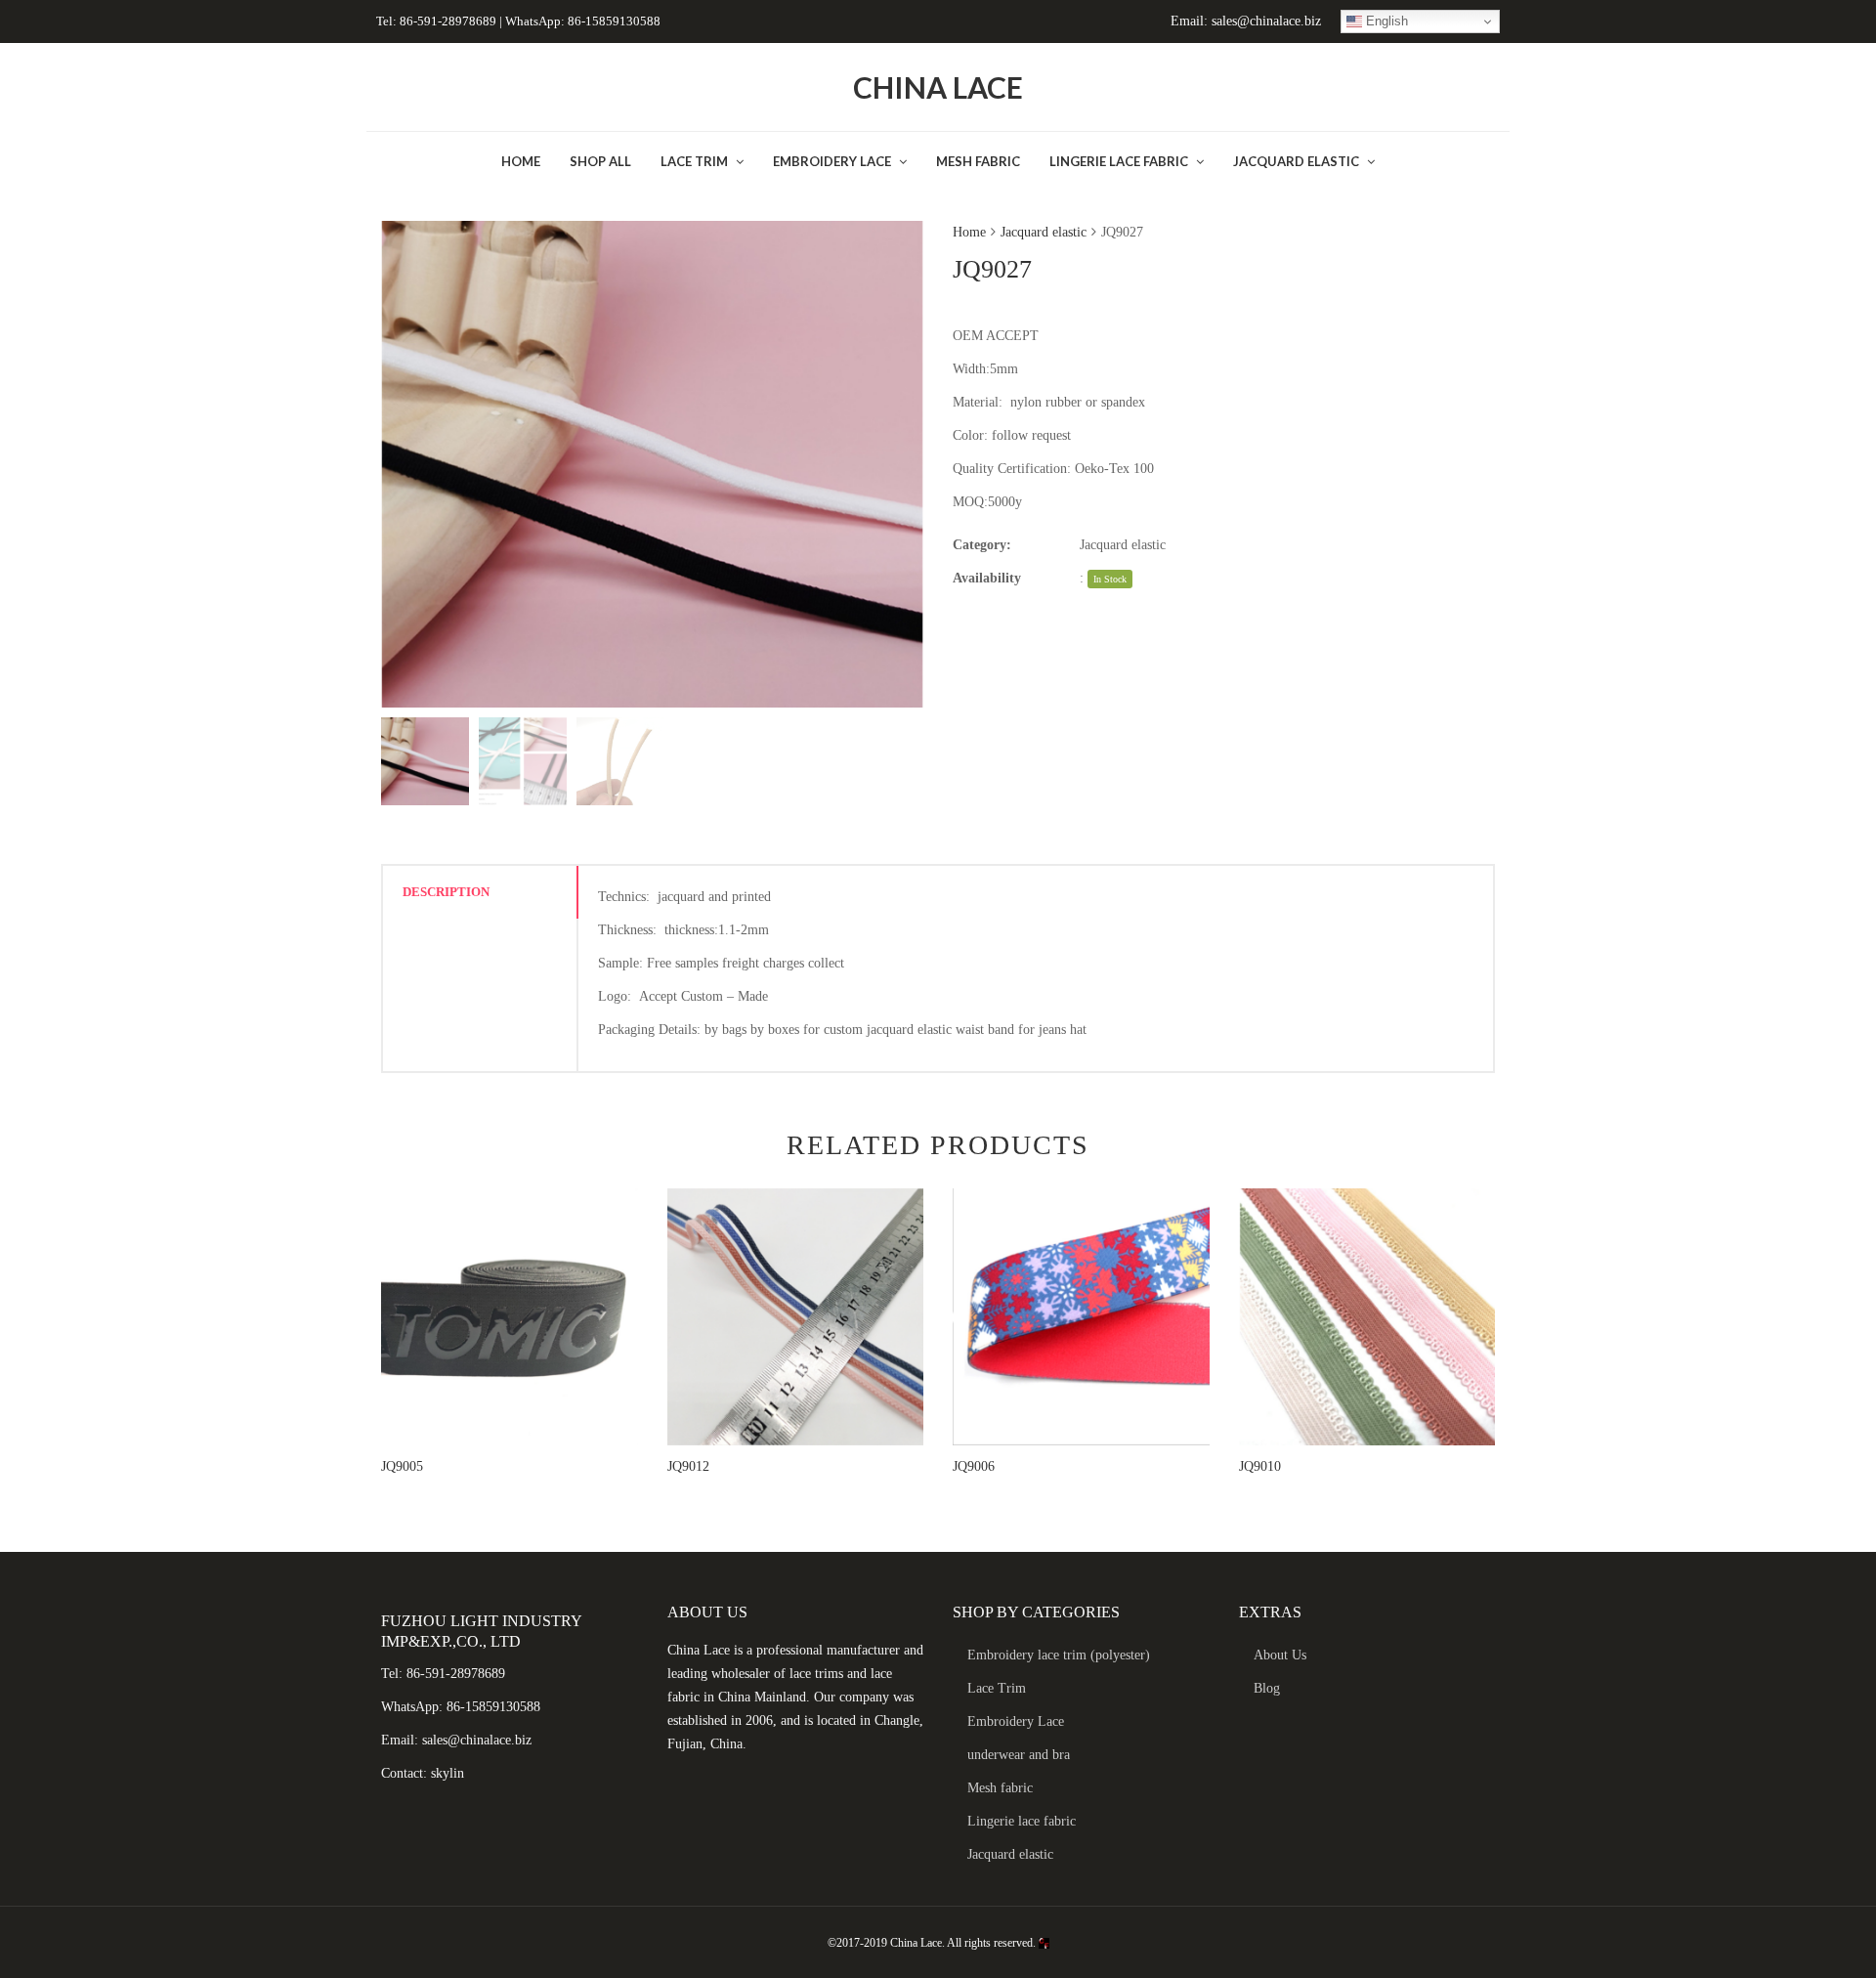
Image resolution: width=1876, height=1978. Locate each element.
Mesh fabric (1000, 1788)
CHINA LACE (938, 87)
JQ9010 (1260, 1466)
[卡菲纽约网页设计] (1044, 1943)
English (1385, 21)
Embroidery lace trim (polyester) (1059, 1655)
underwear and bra (1019, 1755)
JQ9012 (688, 1466)
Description (446, 892)
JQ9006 (974, 1466)
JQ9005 (402, 1466)
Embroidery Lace (1016, 1721)
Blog (1267, 1688)
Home (969, 232)
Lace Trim (997, 1688)
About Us (1280, 1655)
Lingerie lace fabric (1022, 1821)
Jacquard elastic (1044, 232)
